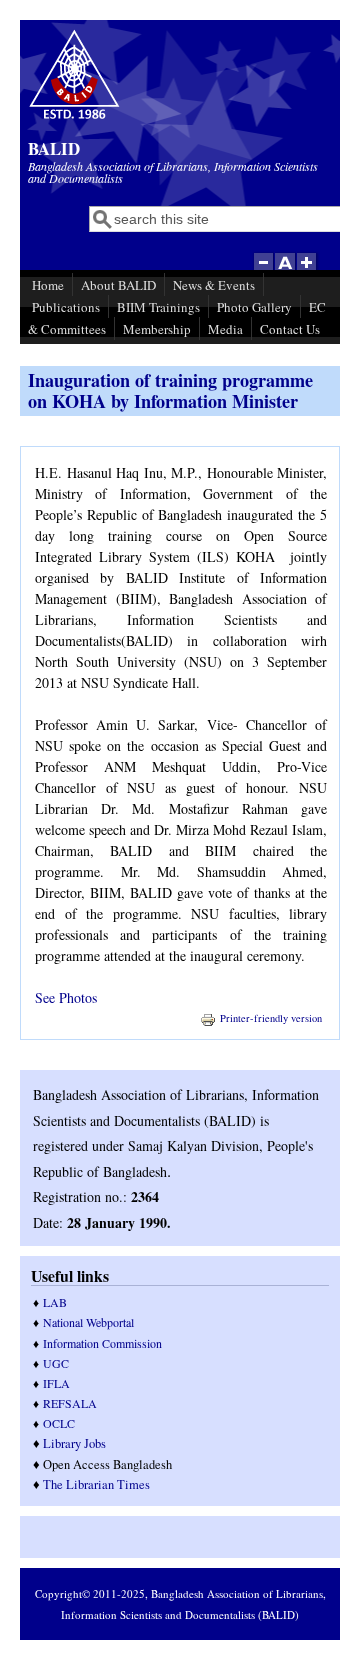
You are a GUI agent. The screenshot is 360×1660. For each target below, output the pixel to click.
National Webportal (88, 1322)
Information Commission (102, 1343)
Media (225, 329)
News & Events (214, 285)
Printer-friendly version (271, 1018)
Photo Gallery (254, 307)
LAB (55, 1302)
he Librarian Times (100, 1484)
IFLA (56, 1383)
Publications (66, 307)
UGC (56, 1363)
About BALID (118, 285)
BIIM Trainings (158, 307)
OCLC (59, 1423)
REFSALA (70, 1403)
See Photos (66, 997)
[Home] (74, 116)
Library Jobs (74, 1443)
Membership (157, 329)
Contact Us (290, 329)
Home (48, 285)
